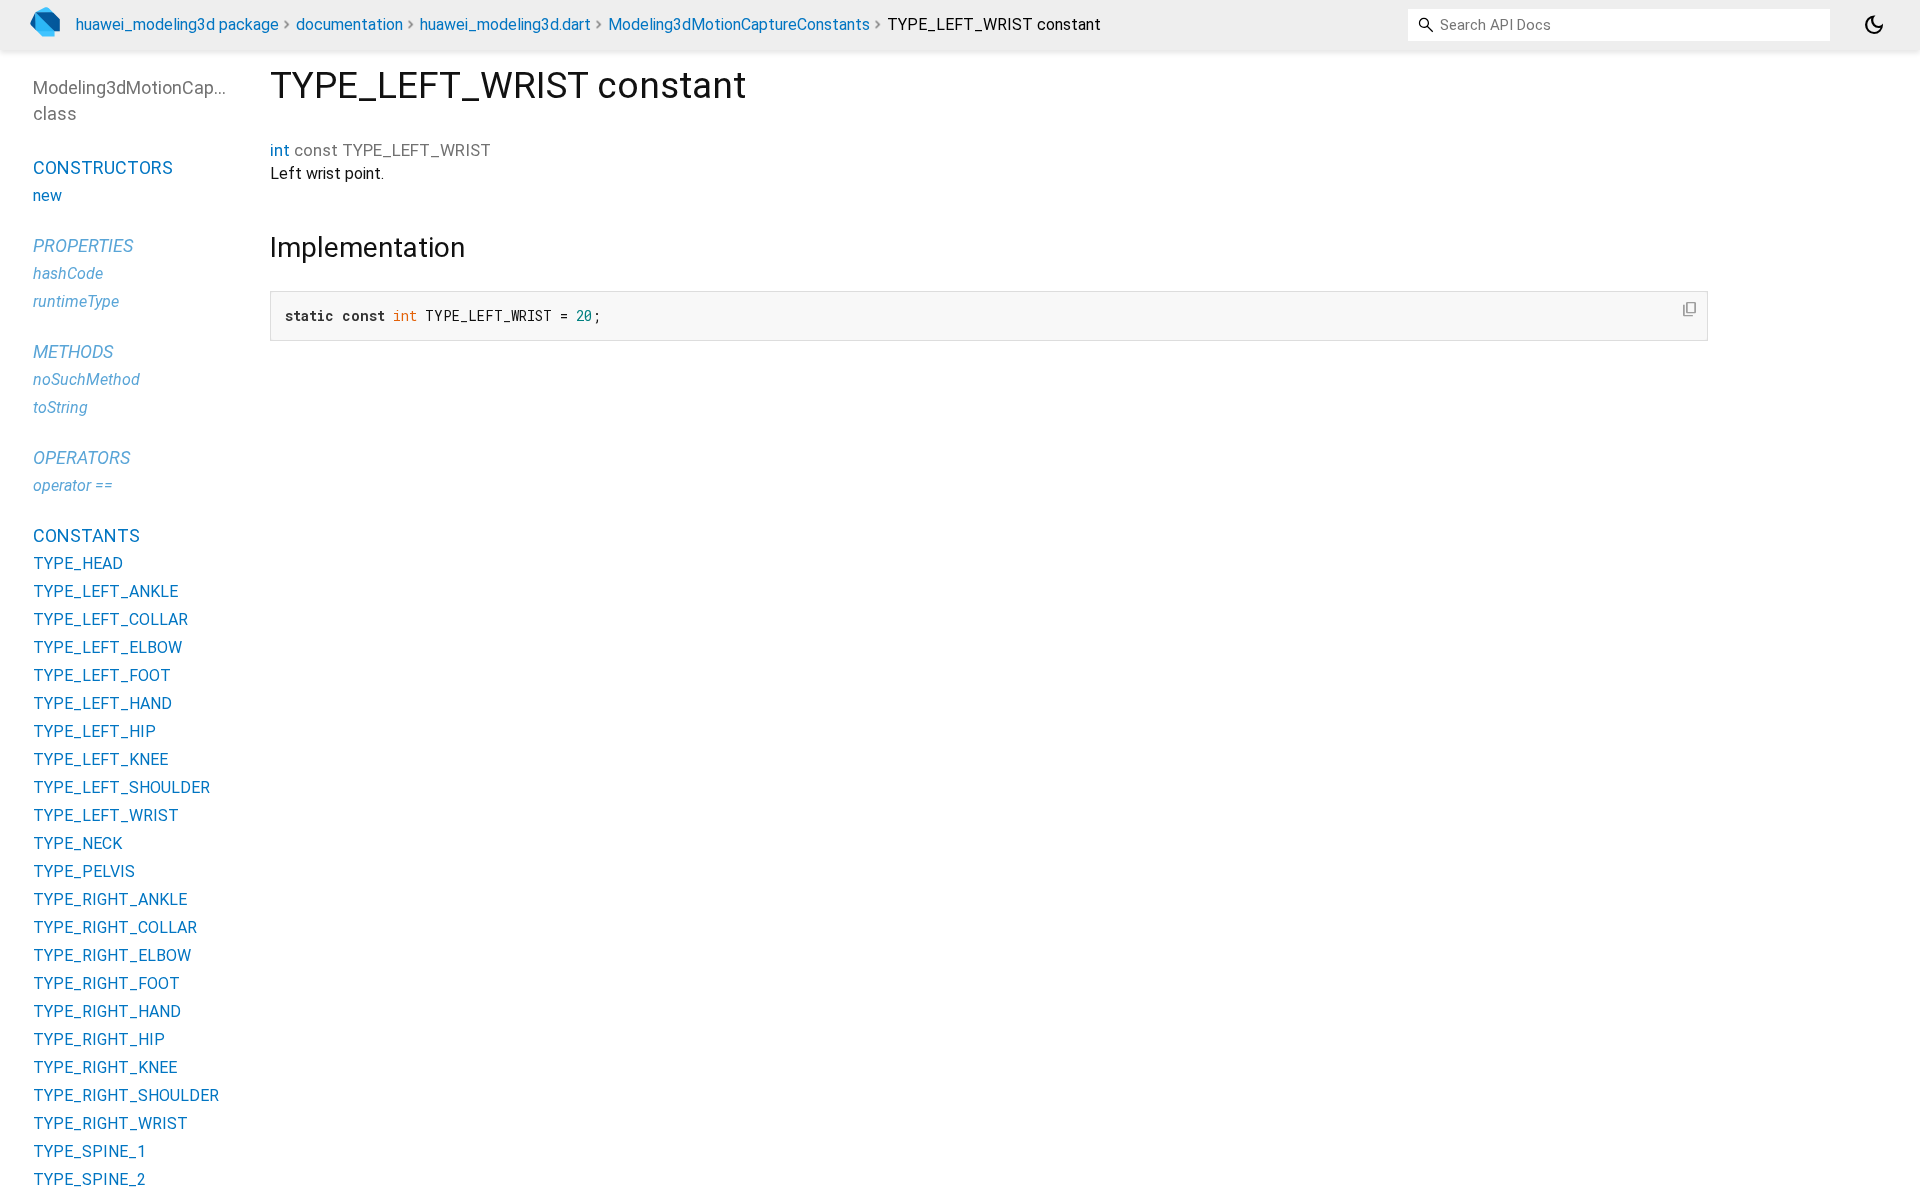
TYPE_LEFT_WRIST (106, 815)
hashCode (68, 273)
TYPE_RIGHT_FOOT (106, 983)
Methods (73, 351)
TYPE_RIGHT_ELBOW (112, 955)
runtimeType (76, 301)
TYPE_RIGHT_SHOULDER (126, 1095)
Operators (81, 457)
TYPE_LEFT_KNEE (100, 759)
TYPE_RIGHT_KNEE (105, 1067)
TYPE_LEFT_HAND (102, 703)
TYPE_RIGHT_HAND (107, 1011)
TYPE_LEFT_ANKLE (105, 591)
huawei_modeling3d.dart (505, 24)
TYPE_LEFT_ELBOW (107, 647)
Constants (86, 535)
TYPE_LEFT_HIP (94, 731)
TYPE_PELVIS (84, 871)
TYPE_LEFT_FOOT (102, 675)
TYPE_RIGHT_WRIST (110, 1123)
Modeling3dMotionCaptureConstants (739, 24)
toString (60, 407)
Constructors (103, 167)
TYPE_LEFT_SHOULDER (121, 787)
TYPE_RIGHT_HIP (99, 1039)
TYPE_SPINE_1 (89, 1151)
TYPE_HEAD (78, 563)
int (280, 150)
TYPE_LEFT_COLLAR (110, 619)
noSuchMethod (86, 379)
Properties (83, 245)
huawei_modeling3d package (177, 24)
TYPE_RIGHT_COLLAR (115, 927)
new (47, 195)
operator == (73, 485)
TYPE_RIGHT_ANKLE (110, 899)
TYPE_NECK (77, 843)
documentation (349, 24)
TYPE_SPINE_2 (89, 1179)
